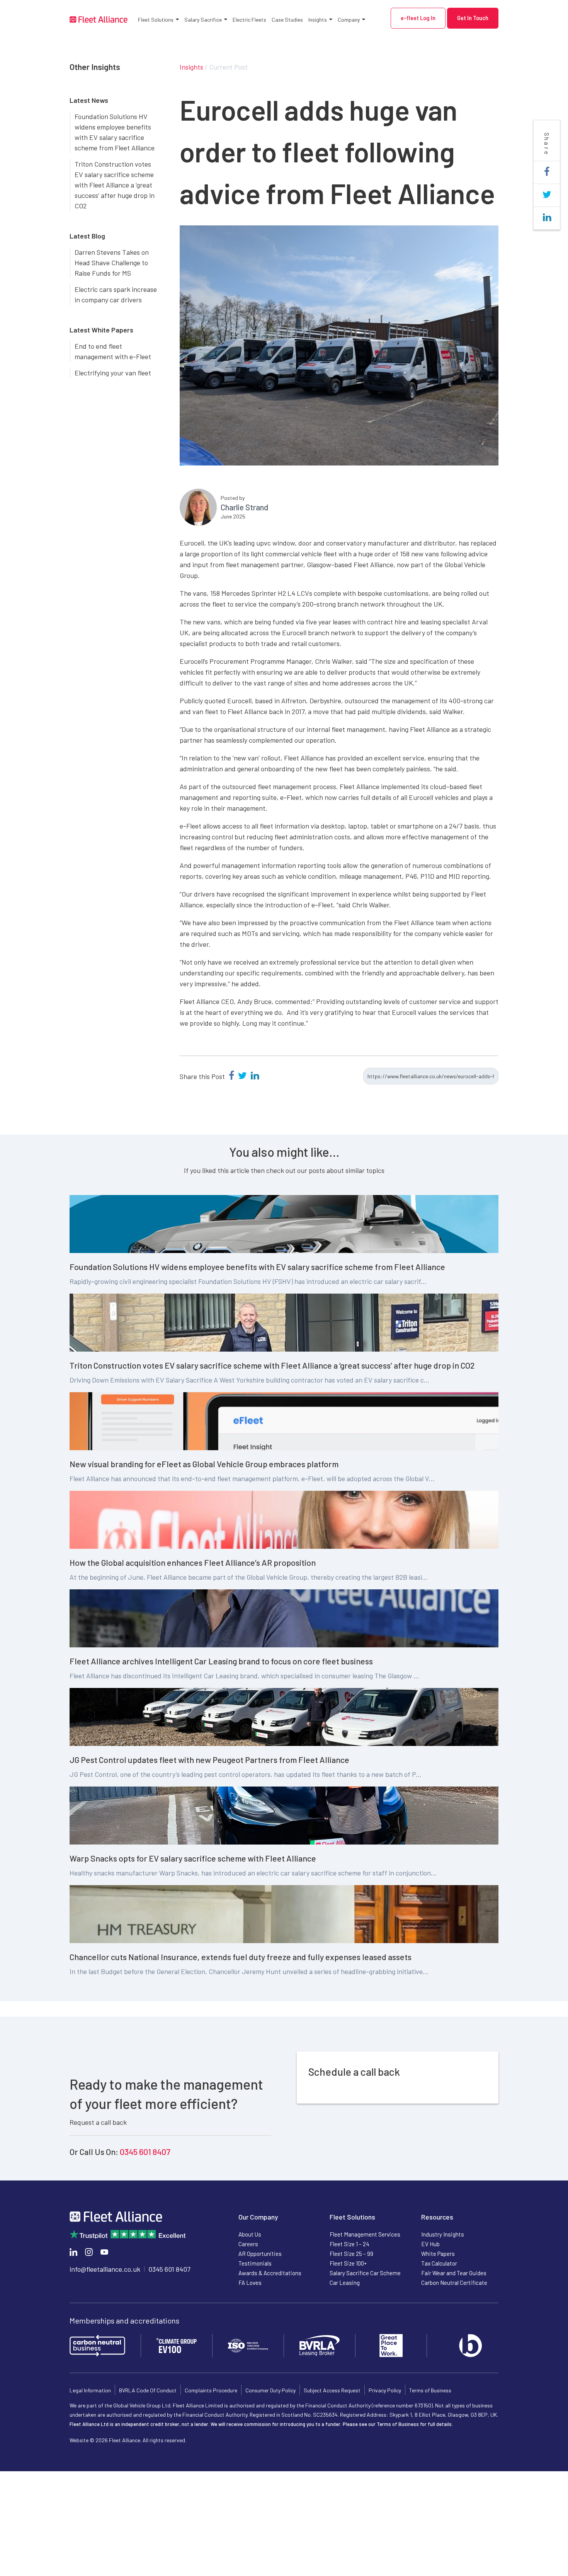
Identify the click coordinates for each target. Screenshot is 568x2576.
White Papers (438, 2254)
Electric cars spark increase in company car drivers (116, 294)
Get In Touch (473, 18)
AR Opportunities (260, 2254)
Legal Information (90, 2390)
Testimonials (255, 2263)
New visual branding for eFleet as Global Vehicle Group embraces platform (204, 1464)
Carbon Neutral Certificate (454, 2283)
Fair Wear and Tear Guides (454, 2273)
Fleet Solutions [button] (156, 20)
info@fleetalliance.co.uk (105, 2269)
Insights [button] (318, 20)
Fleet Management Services (365, 2234)
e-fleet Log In (418, 18)
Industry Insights (443, 2234)
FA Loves (250, 2283)
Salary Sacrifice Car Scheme (365, 2273)
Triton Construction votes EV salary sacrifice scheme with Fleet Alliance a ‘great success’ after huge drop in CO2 (115, 185)
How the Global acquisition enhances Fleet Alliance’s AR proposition (193, 1562)
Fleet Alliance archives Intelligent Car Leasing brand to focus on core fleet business (221, 1661)
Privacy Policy (385, 2390)
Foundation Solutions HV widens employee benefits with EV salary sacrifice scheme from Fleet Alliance (115, 132)
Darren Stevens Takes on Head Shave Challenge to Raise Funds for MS (112, 263)
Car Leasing (345, 2283)
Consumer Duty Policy (270, 2390)
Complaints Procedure (211, 2390)
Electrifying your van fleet (113, 373)
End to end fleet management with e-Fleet (113, 351)
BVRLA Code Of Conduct (148, 2390)
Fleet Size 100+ (348, 2263)
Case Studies (287, 20)
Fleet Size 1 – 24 (349, 2244)
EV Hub (430, 2244)
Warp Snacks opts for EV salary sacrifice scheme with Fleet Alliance (193, 1858)
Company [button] (349, 20)
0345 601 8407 (145, 2151)
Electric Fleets (249, 20)
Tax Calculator (439, 2263)
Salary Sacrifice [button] (203, 20)
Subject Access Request (332, 2390)
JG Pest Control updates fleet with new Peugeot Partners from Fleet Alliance (209, 1759)
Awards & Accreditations (270, 2273)
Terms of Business (430, 2390)
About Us (250, 2234)
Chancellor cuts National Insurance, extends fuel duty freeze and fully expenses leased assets (241, 1957)
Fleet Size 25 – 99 (351, 2254)
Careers (248, 2244)
